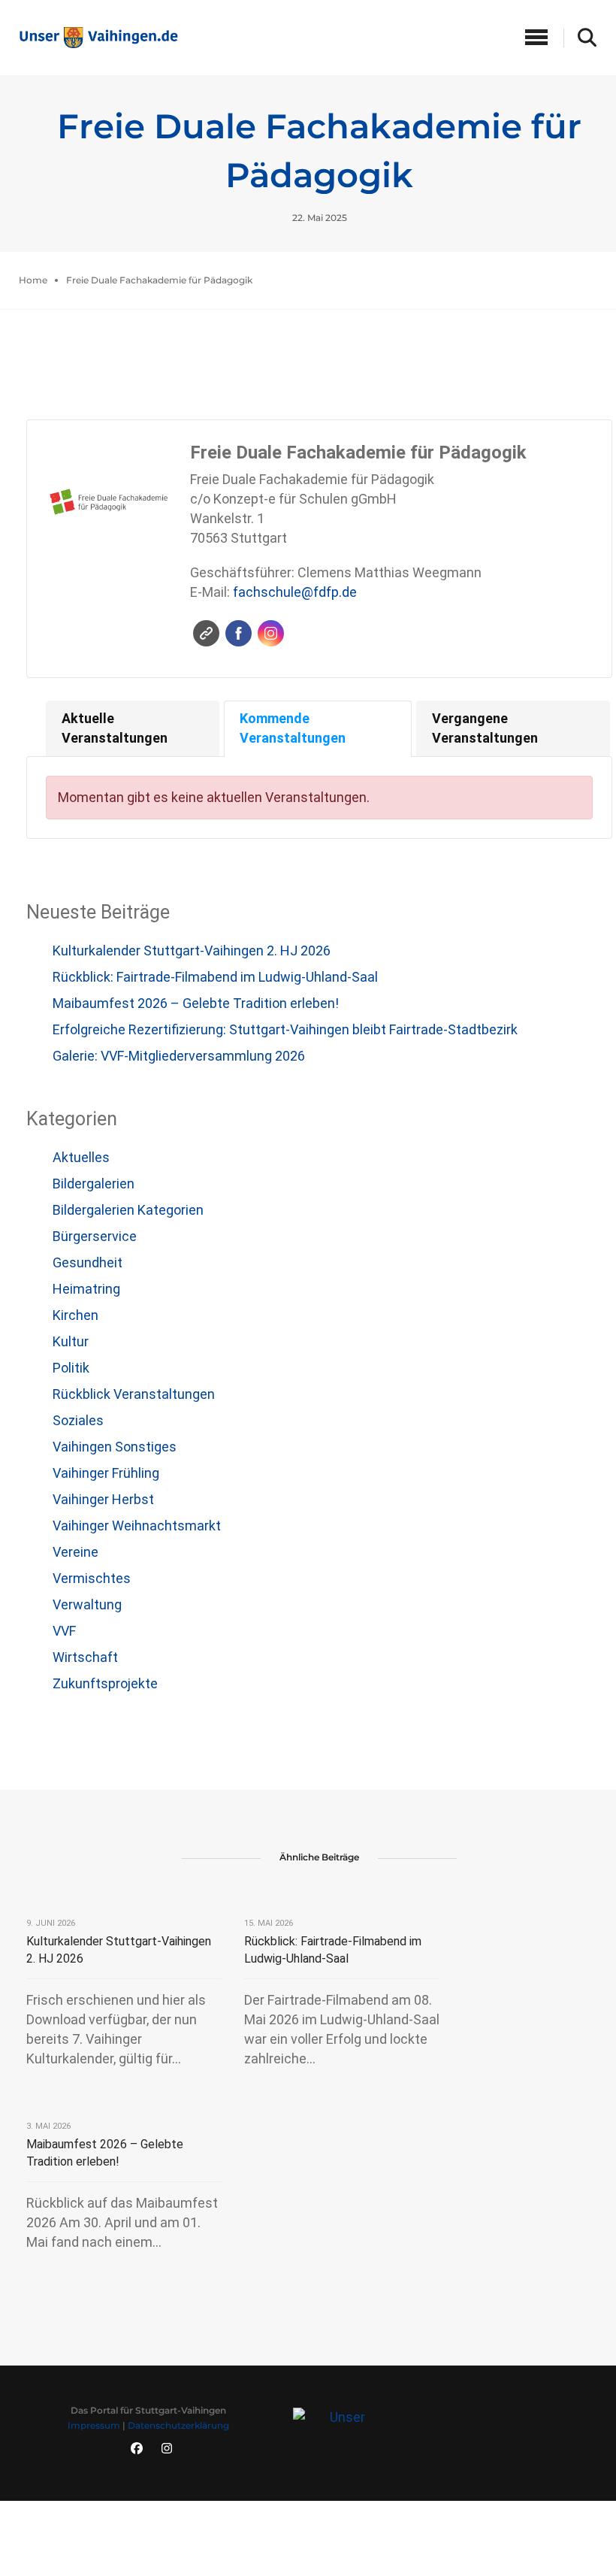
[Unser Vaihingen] (98, 36)
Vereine (75, 1552)
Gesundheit (88, 1262)
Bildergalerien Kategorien (128, 1210)
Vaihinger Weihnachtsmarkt (137, 1526)
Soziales (78, 1420)
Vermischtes (92, 1578)
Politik (71, 1368)
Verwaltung (87, 1604)
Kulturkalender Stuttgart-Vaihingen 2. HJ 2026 (192, 950)
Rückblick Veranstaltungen (134, 1394)
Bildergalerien (94, 1184)
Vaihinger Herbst (103, 1499)
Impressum (94, 2425)
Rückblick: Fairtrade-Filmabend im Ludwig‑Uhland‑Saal (215, 977)
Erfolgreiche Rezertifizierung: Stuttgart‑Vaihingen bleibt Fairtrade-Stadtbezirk (285, 1029)
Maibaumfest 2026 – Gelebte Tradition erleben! (196, 1003)
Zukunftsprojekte (105, 1683)
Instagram (271, 633)
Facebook (239, 633)
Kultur (71, 1341)
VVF (64, 1631)
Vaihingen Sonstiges (115, 1447)
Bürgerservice (95, 1236)
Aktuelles (81, 1157)
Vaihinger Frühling (106, 1473)
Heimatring (86, 1289)
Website (206, 633)
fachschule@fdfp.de (295, 592)
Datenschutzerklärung (178, 2425)
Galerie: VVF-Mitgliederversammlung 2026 (179, 1056)
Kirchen (75, 1315)
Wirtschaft (85, 1657)
